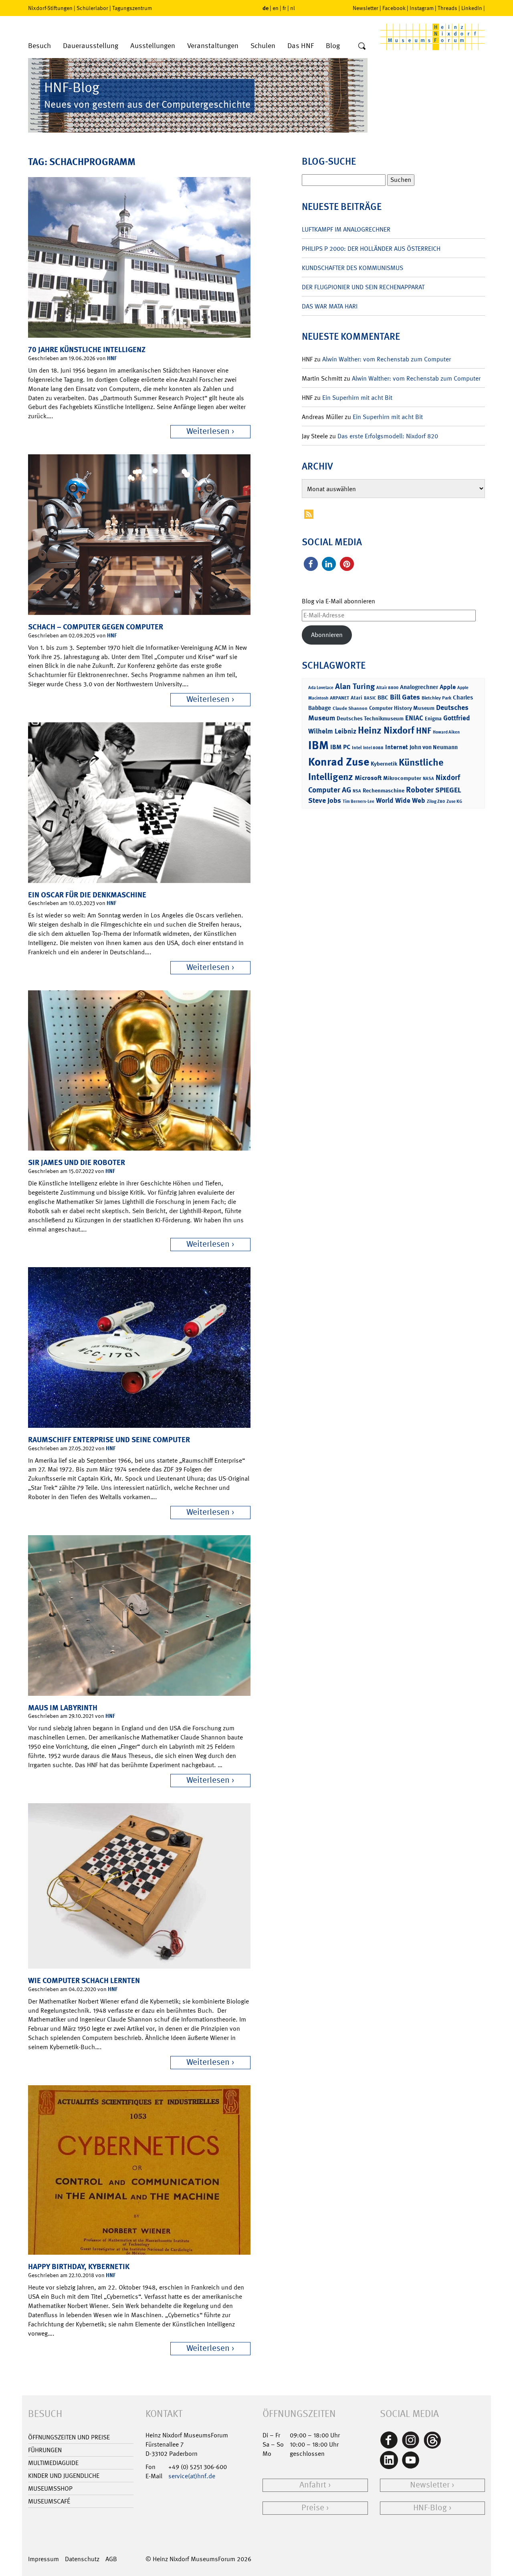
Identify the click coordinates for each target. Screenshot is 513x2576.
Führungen (45, 2450)
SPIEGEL (448, 790)
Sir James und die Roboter (77, 1162)
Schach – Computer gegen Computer (96, 627)
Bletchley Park (436, 698)
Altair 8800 (387, 688)
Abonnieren (327, 635)
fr (284, 8)
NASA (428, 779)
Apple (448, 687)
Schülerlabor (92, 8)
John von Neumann (434, 747)
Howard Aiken (446, 732)
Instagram (422, 8)
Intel (357, 748)
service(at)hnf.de (192, 2476)
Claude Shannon (350, 708)
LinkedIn (472, 8)
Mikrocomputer (402, 778)
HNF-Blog (430, 2508)
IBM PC (340, 747)
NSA (357, 791)
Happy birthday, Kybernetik (79, 2267)
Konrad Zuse (339, 762)
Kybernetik (384, 763)
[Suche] (362, 46)
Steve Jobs (325, 800)
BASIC (370, 698)
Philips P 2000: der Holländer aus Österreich (371, 249)
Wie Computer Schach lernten (84, 1980)
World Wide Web (401, 800)
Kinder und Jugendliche (64, 2476)
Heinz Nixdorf (386, 730)
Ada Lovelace (321, 688)
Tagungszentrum (132, 8)
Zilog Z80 (436, 801)
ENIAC (414, 718)
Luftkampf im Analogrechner (346, 229)
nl (293, 8)
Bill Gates (405, 697)
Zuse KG (454, 801)
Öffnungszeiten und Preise (69, 2437)
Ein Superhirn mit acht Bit (357, 398)
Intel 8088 (373, 748)
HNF (112, 358)
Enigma (433, 719)
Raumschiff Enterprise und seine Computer (109, 1440)
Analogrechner (419, 687)
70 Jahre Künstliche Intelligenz (87, 350)
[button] (311, 564)
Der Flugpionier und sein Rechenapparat (363, 287)
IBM (318, 745)
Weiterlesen (208, 431)
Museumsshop (50, 2488)
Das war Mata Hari (330, 306)
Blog (333, 46)
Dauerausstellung (91, 46)
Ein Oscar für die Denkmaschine (87, 895)
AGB (111, 2559)
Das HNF (301, 46)
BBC (383, 697)
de (266, 8)
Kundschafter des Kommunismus (352, 268)
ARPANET (339, 698)
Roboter (420, 790)
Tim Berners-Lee (358, 801)
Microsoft (368, 778)
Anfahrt (313, 2485)
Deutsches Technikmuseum (370, 718)
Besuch (39, 46)
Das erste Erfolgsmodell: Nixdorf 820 (388, 436)
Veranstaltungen (213, 46)
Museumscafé (49, 2501)
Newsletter (366, 8)
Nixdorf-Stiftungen (50, 8)
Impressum (43, 2559)
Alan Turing (355, 686)
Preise (313, 2508)
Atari (356, 698)
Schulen (263, 46)
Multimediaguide (53, 2463)
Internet (397, 747)
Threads (447, 8)
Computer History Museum (402, 708)
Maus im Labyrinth (63, 1708)
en (276, 8)
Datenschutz (82, 2559)
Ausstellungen (153, 46)
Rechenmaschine (384, 790)
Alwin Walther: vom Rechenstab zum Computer (387, 359)
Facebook (394, 8)
